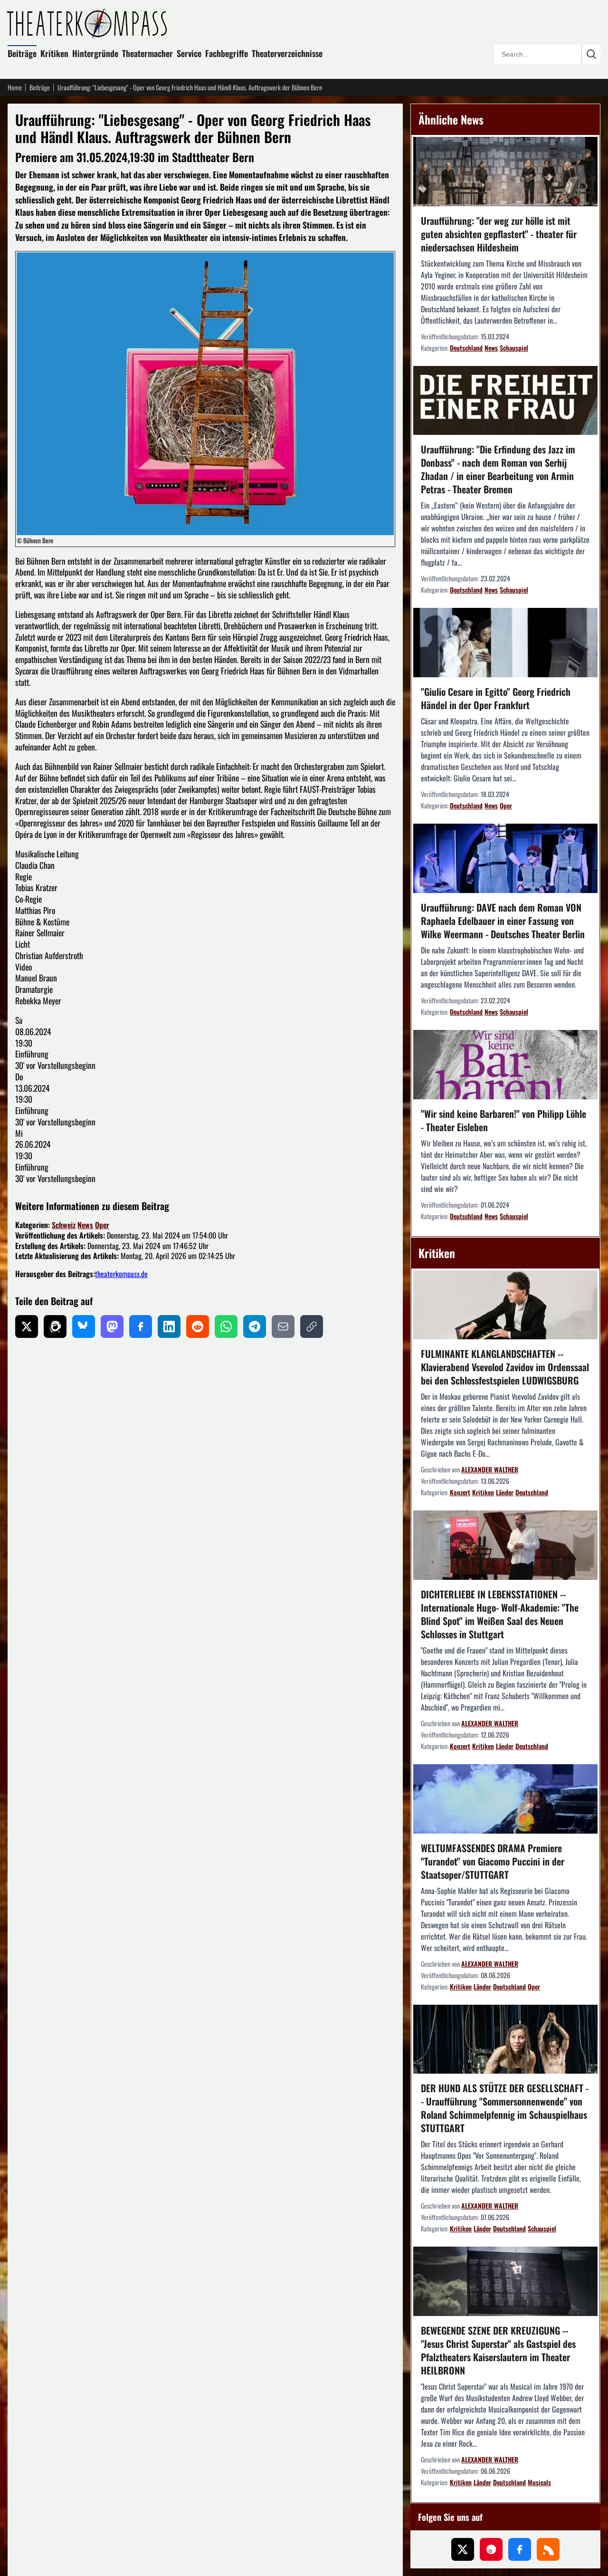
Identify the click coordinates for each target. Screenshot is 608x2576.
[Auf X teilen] (27, 1326)
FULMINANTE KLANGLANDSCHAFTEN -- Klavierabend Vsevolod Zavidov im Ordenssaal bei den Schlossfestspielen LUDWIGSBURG (505, 1367)
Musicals (539, 2482)
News (85, 1225)
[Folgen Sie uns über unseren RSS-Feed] (548, 2549)
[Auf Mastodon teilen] (112, 1326)
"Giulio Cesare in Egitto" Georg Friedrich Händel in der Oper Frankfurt (496, 698)
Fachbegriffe (227, 53)
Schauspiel (514, 348)
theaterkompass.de (121, 1274)
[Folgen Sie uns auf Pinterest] (491, 2549)
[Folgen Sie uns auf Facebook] (520, 2549)
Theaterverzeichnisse (287, 53)
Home (15, 87)
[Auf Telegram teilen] (255, 1326)
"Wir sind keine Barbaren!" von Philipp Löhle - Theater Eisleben (503, 1120)
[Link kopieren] (312, 1326)
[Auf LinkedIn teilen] (169, 1326)
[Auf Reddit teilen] (198, 1326)
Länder (505, 1492)
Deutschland (466, 348)
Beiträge (22, 53)
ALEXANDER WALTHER (490, 1469)
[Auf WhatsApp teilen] (226, 1326)
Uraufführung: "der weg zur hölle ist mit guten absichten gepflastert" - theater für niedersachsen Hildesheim (499, 234)
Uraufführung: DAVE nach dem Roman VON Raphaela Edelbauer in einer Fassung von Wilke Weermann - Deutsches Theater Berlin (503, 921)
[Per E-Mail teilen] (283, 1326)
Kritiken (54, 53)
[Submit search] (591, 54)
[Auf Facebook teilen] (141, 1326)
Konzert (460, 1492)
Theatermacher (147, 53)
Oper (102, 1225)
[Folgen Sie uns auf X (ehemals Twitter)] (463, 2549)
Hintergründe (95, 53)
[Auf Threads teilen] (55, 1326)
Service (189, 53)
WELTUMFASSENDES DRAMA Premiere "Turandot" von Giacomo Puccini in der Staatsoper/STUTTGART (493, 1861)
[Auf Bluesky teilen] (84, 1326)
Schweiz (64, 1225)
